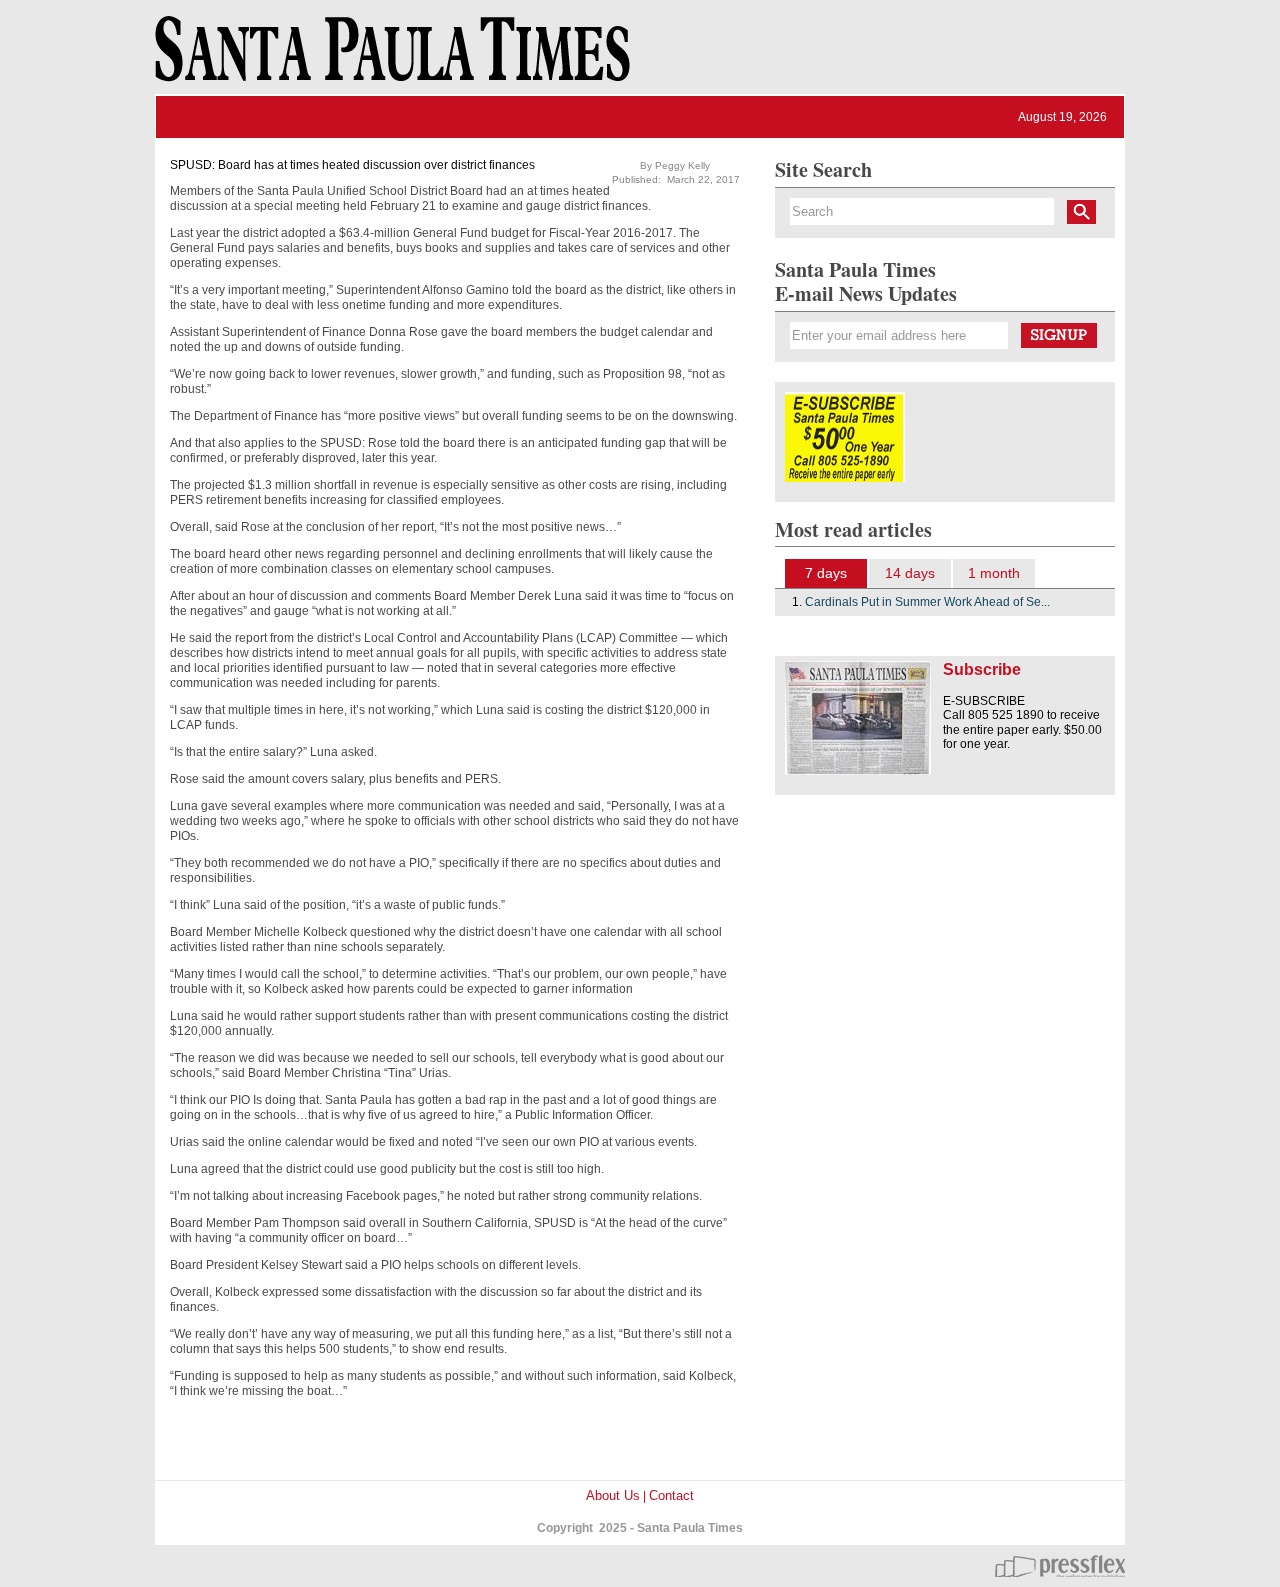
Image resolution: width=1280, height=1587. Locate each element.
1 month (994, 573)
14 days (910, 573)
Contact (671, 1495)
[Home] (389, 58)
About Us (613, 1495)
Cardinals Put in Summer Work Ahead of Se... (927, 602)
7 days (826, 573)
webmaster (1060, 1566)
